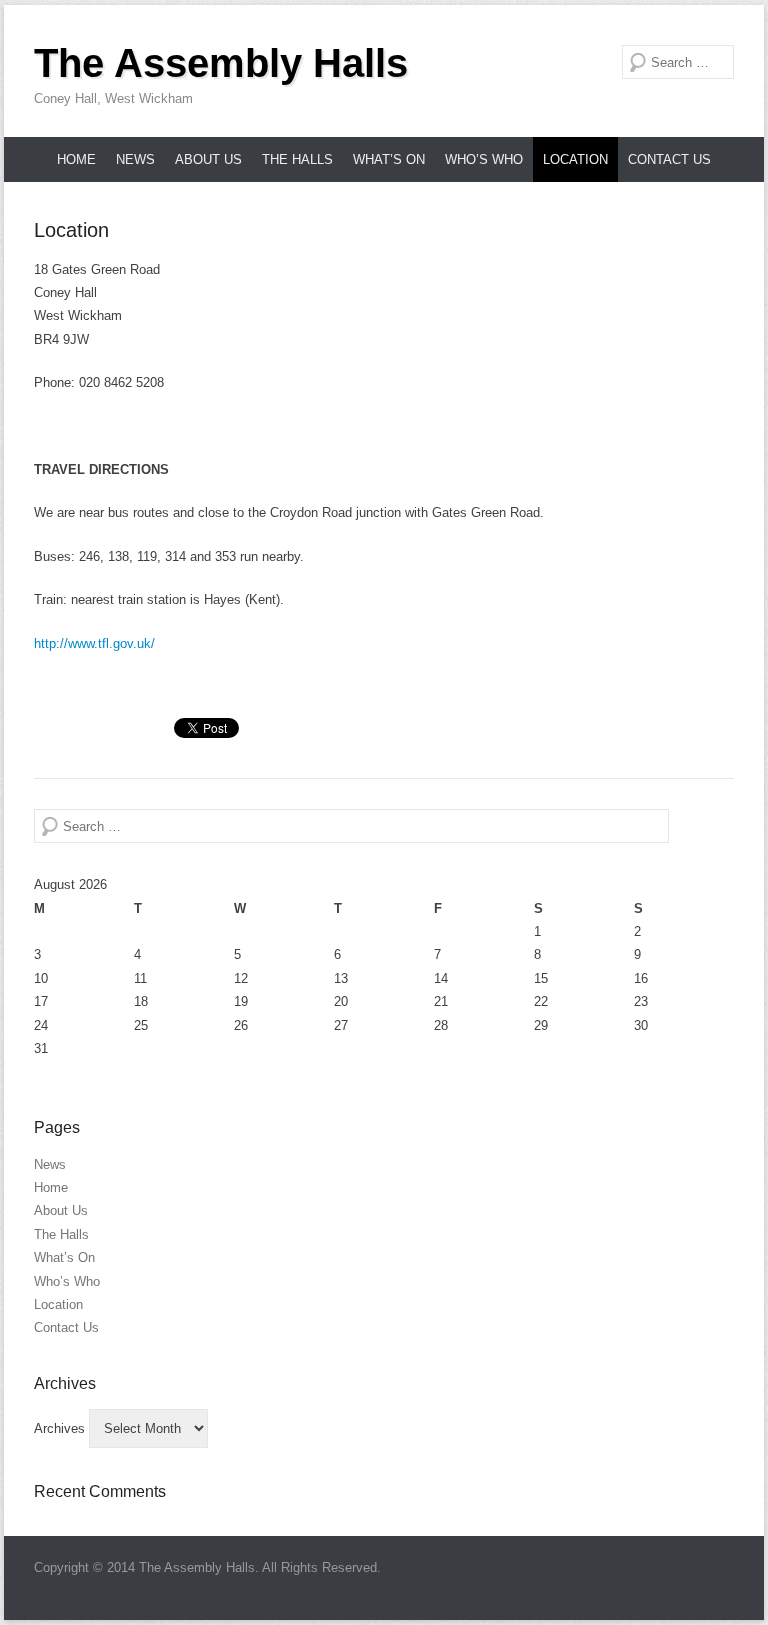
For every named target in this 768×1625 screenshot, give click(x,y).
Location (575, 159)
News (135, 159)
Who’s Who (484, 159)
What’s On (389, 159)
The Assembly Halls (221, 63)
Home (76, 159)
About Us (208, 159)
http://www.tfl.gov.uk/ (94, 643)
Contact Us (669, 159)
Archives (59, 1428)
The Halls (297, 159)
